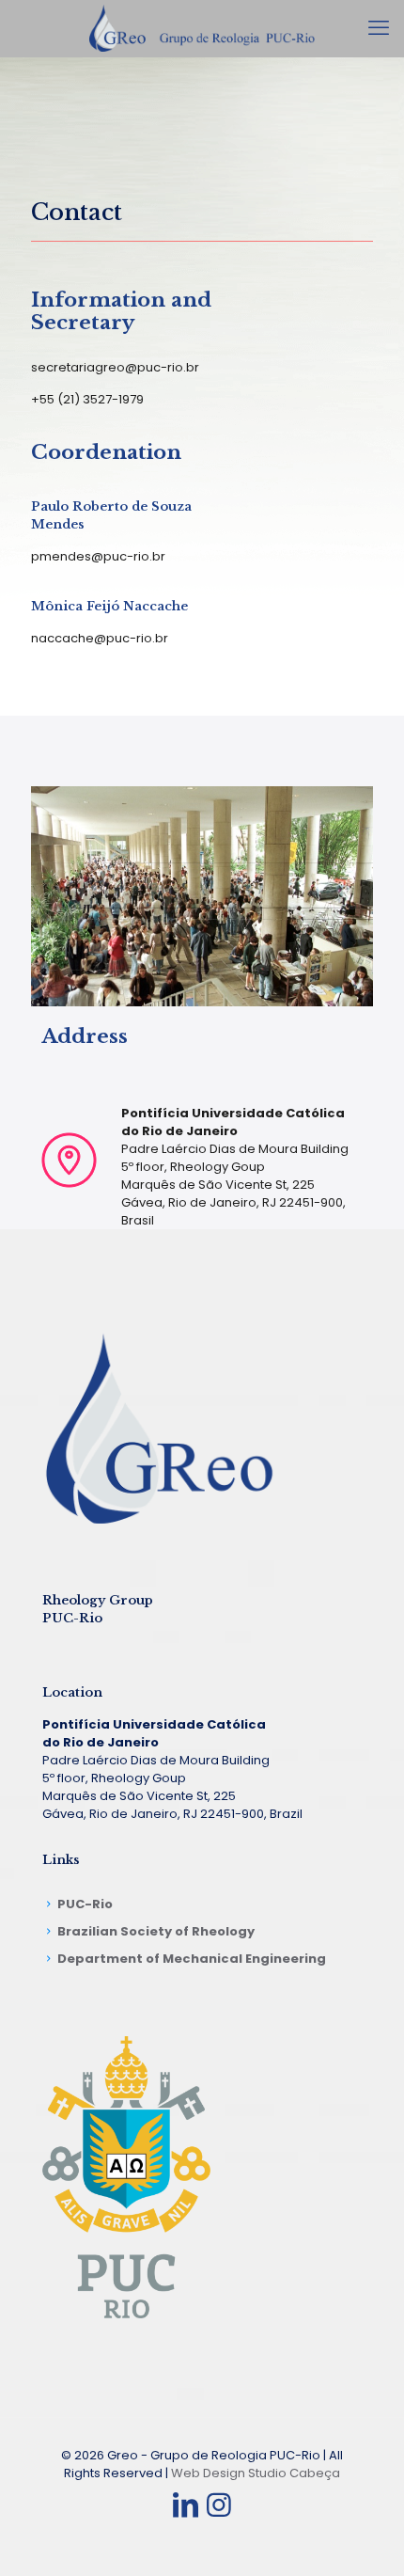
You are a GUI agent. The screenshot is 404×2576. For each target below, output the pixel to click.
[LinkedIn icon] (185, 2505)
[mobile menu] (379, 28)
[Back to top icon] (365, 2537)
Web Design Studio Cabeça (256, 2473)
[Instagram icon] (219, 2505)
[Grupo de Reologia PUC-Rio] (202, 28)
